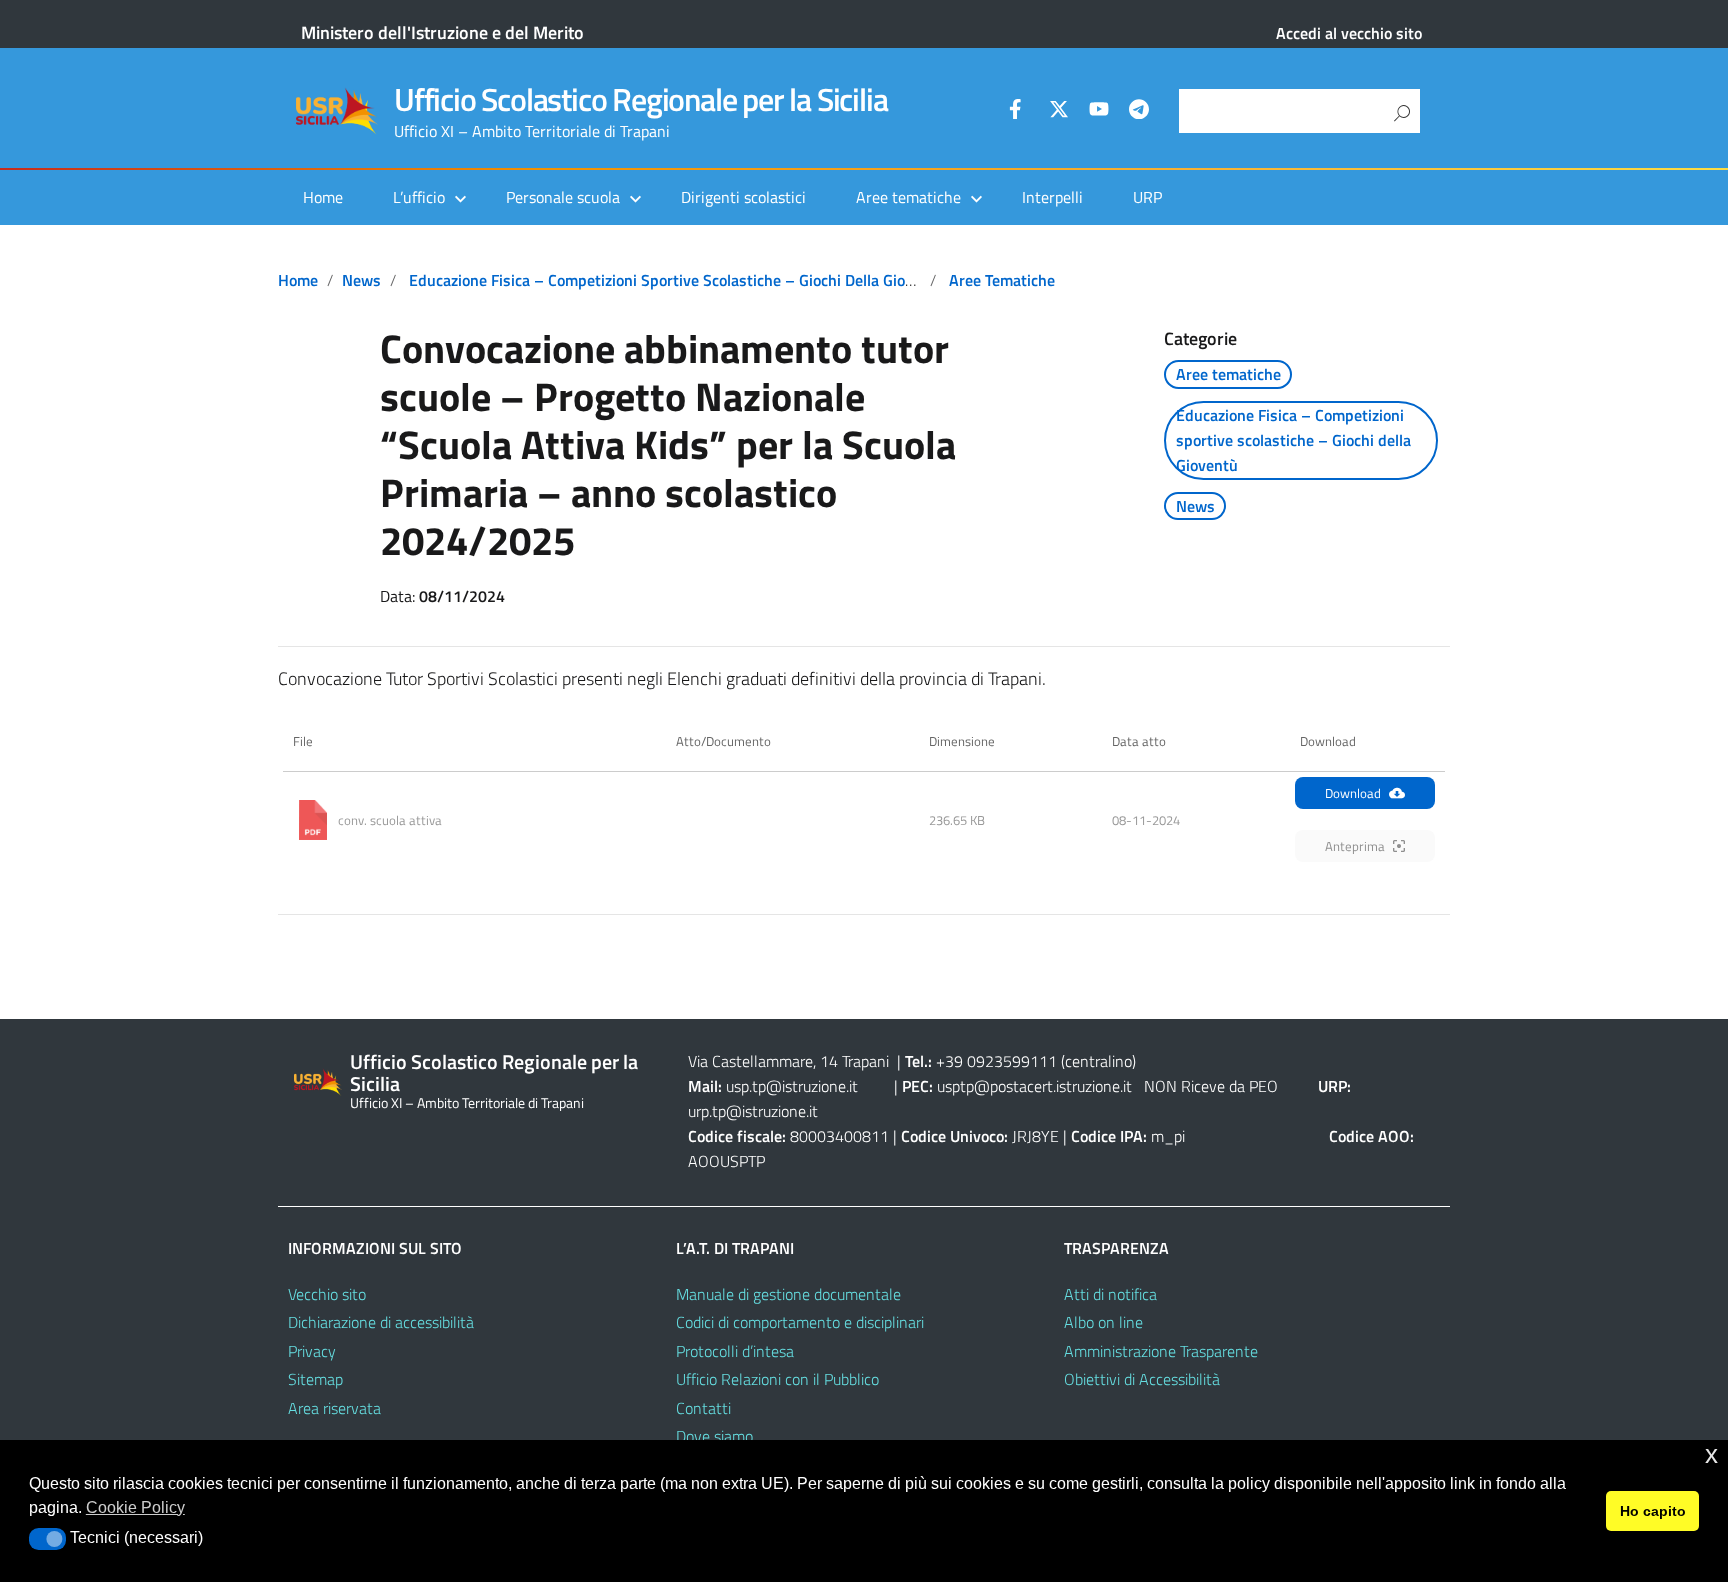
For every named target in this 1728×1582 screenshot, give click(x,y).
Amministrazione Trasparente (1161, 1351)
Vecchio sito (327, 1294)
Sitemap (315, 1379)
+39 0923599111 (996, 1061)
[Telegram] (1139, 112)
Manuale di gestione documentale (788, 1294)
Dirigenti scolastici (743, 197)
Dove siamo (714, 1436)
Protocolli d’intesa (735, 1351)
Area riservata (334, 1408)
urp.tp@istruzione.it (753, 1111)
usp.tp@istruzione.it (792, 1086)
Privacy (312, 1351)
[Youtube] (1099, 112)
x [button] (1711, 1454)
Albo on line (1103, 1322)
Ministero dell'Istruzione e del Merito (442, 32)
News (361, 280)
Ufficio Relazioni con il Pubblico (777, 1379)
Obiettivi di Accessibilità (1142, 1379)
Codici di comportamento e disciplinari (800, 1322)
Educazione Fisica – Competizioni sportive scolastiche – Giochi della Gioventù (677, 280)
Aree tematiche (1002, 280)
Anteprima (1355, 846)
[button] (47, 1539)
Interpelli (1052, 197)
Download (1353, 793)
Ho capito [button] (1653, 1511)
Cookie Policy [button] (135, 1507)
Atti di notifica (1110, 1294)
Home (323, 197)
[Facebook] (1019, 112)
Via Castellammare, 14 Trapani (790, 1061)
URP (1147, 197)
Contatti (703, 1408)
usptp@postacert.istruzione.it (1034, 1086)
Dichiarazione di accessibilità (381, 1322)
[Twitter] (1059, 112)
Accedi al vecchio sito (1349, 33)
